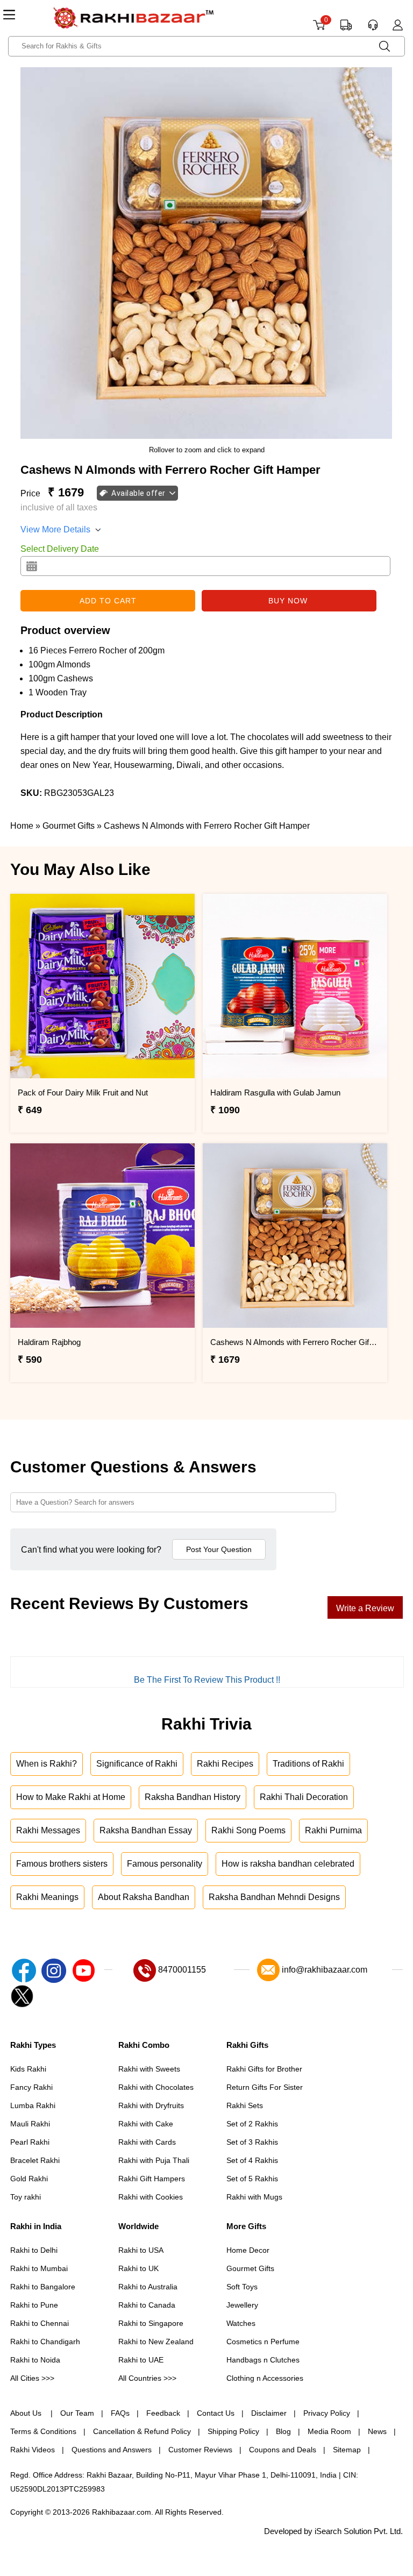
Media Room (329, 2431)
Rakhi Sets (245, 2105)
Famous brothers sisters (62, 1864)
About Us (27, 2413)
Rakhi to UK (138, 2268)
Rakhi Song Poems (248, 1830)
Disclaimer (269, 2413)
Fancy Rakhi (31, 2087)
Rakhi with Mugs (254, 2197)
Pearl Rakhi (30, 2142)
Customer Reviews (200, 2450)
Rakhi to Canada (147, 2305)
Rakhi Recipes (225, 1764)
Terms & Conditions (43, 2431)
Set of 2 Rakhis (252, 2124)
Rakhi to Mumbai (39, 2268)
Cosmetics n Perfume (263, 2342)
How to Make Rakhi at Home (71, 1797)
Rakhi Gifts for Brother (264, 2069)
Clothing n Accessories (265, 2378)
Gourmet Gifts (250, 2268)
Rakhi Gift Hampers (152, 2179)
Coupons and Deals (283, 2450)
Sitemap (347, 2450)
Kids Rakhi (28, 2069)
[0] (319, 29)
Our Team (77, 2413)
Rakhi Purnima (333, 1830)
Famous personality (165, 1864)
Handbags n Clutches (263, 2360)
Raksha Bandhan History (193, 1797)
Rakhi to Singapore (151, 2323)
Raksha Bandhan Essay (146, 1830)
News (377, 2431)
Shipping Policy (233, 2431)
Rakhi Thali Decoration (304, 1797)
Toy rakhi (26, 2197)
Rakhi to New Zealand (156, 2342)
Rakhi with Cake (146, 2124)
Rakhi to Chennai (40, 2323)
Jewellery (242, 2305)
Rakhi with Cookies (151, 2197)
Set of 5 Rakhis (252, 2179)
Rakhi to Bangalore (43, 2287)
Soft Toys (242, 2287)
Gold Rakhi (29, 2179)
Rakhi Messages (48, 1830)
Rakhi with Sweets (149, 2069)
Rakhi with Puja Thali (154, 2160)
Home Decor (248, 2250)
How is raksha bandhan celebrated (288, 1864)
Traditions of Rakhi (308, 1764)
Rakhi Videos (33, 2450)
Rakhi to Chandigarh (45, 2342)
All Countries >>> (147, 2378)
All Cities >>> (32, 2378)
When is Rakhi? (47, 1764)
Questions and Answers (112, 2450)
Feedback (163, 2413)
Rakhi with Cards (147, 2142)
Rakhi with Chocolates (156, 2087)
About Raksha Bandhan (144, 1897)
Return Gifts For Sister (265, 2087)
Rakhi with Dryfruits (151, 2105)
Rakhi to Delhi (34, 2250)
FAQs (120, 2413)
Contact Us (216, 2413)
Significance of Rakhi (137, 1764)
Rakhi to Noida (35, 2360)
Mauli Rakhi (30, 2124)
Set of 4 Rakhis (252, 2160)
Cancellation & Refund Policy (142, 2431)
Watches (241, 2323)
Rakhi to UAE (141, 2360)
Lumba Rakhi (33, 2105)
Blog (283, 2431)
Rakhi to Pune (34, 2305)
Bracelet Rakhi (35, 2160)
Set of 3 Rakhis (252, 2142)
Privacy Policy (327, 2413)
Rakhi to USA (141, 2250)
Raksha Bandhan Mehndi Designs (274, 1897)
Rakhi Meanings (47, 1897)
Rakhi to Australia (148, 2287)
